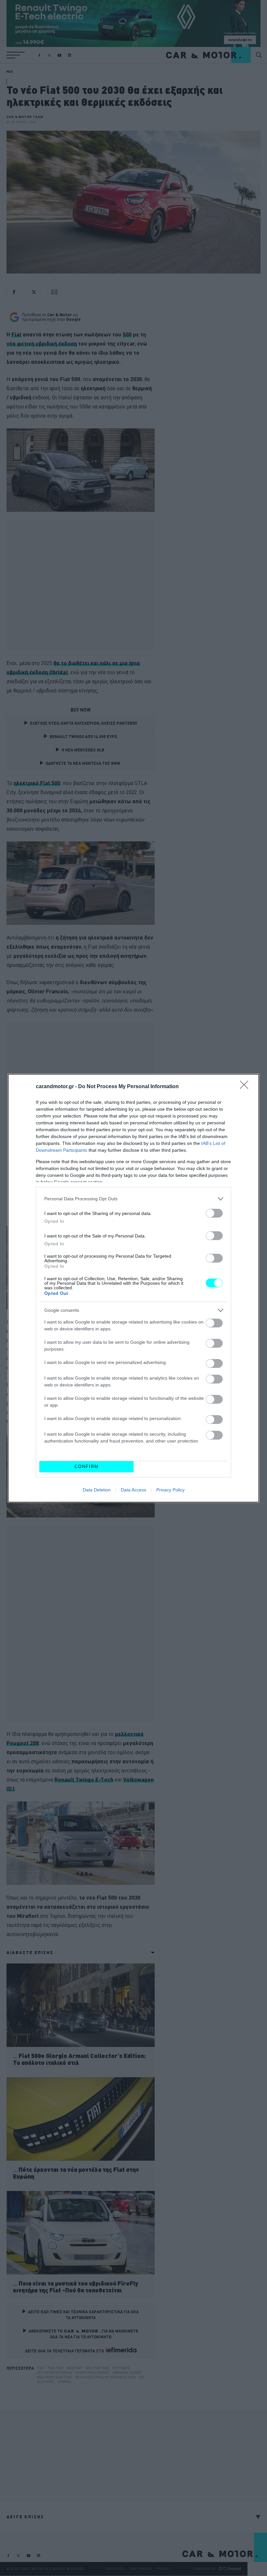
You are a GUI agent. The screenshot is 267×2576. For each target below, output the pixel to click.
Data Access (133, 1490)
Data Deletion (97, 1490)
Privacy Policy (170, 1490)
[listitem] (133, 1199)
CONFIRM (87, 1466)
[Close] (246, 1087)
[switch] (214, 1213)
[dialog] (133, 1288)
